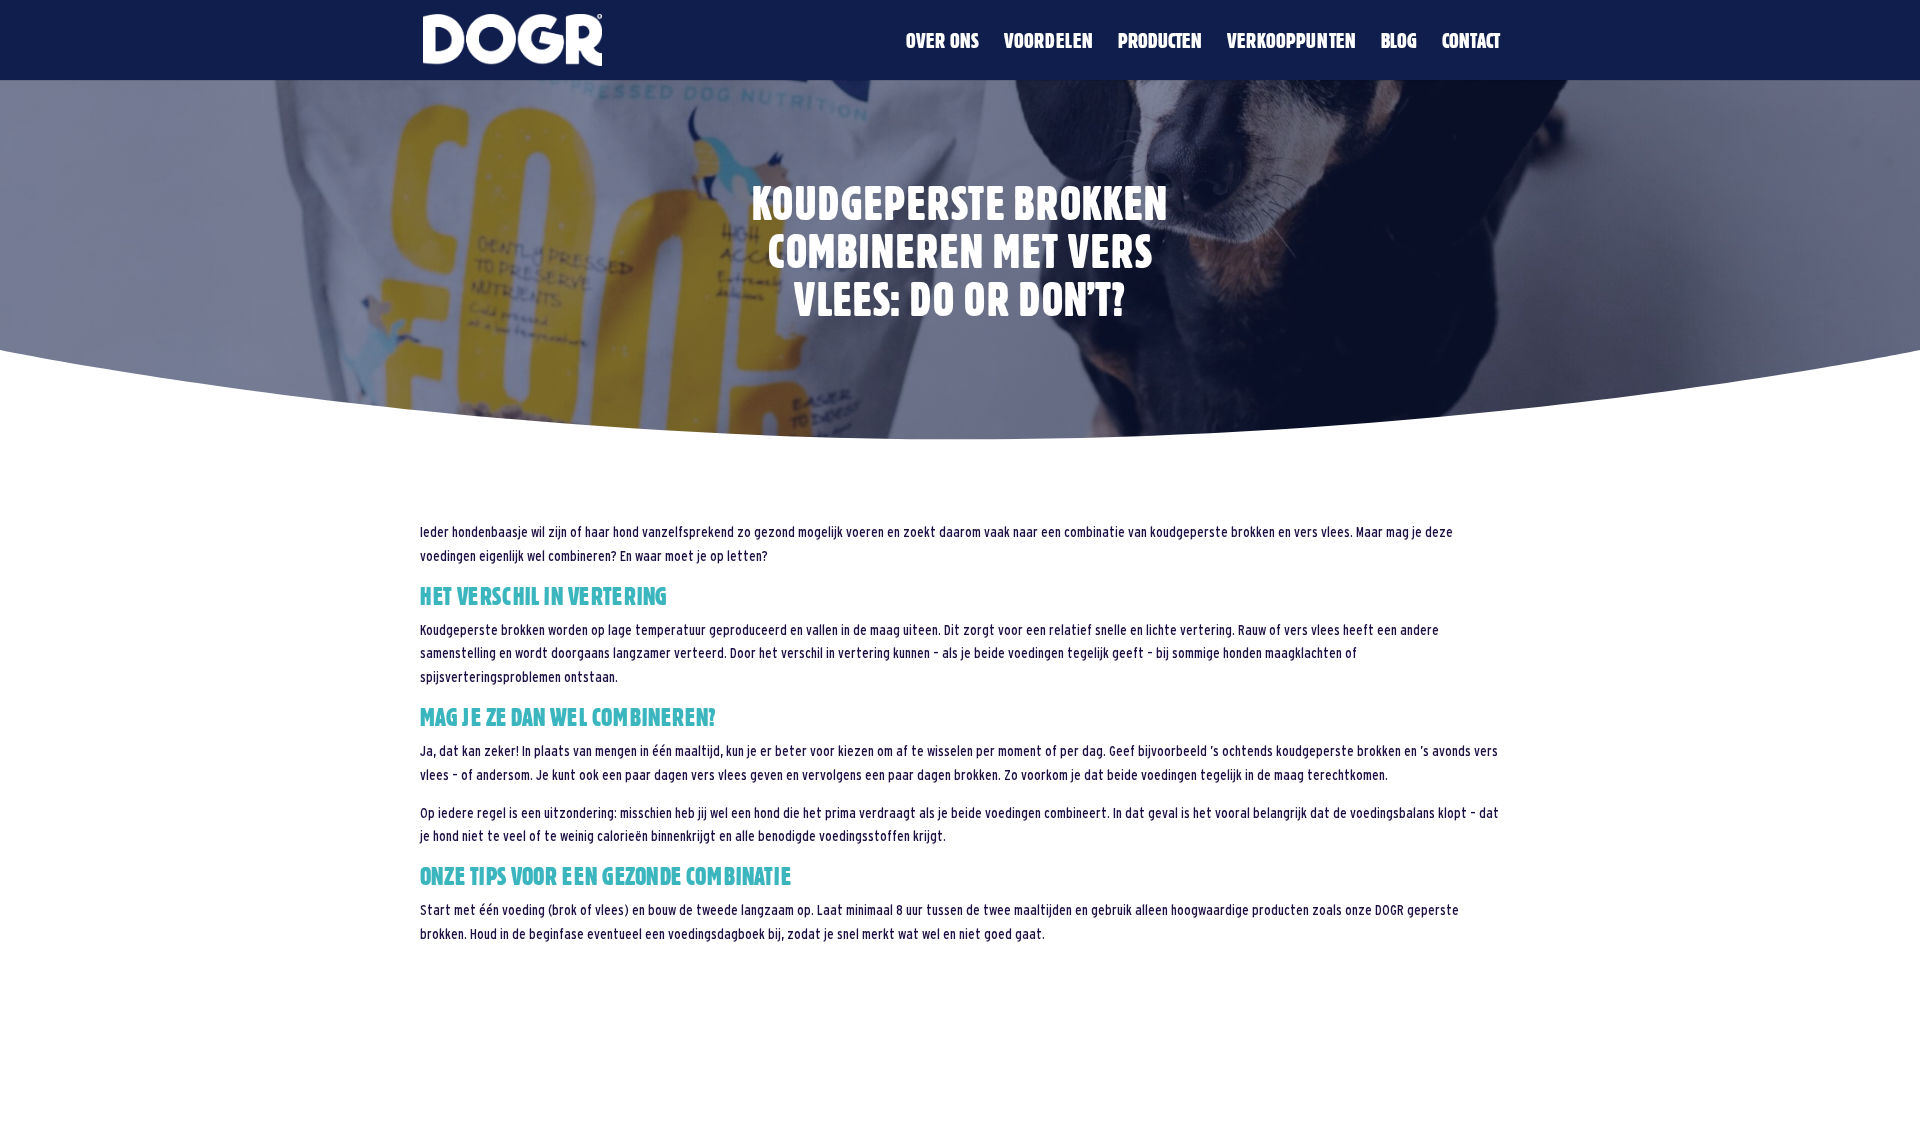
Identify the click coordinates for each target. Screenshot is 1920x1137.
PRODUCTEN (1160, 43)
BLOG (1399, 43)
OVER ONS (942, 43)
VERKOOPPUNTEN (1291, 43)
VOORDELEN (1048, 43)
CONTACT (1471, 43)
